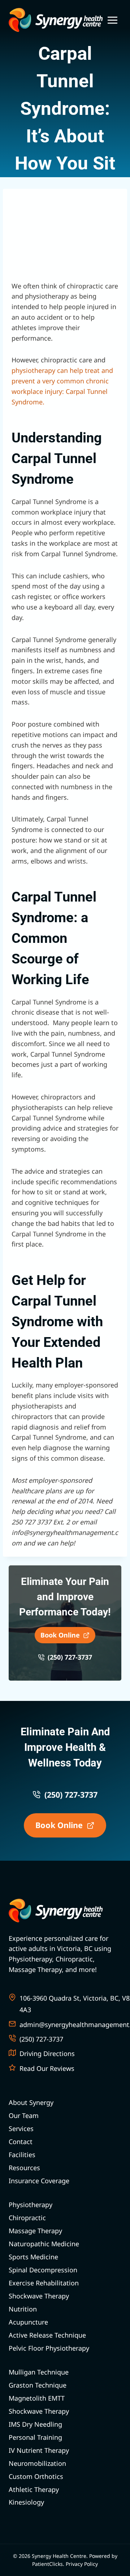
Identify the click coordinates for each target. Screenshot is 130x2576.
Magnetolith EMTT (37, 2398)
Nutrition (23, 2309)
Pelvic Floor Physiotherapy (49, 2348)
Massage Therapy (35, 2231)
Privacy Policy (82, 2564)
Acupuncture (28, 2322)
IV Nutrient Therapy (39, 2450)
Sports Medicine (33, 2257)
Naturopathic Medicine (44, 2244)
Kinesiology (26, 2502)
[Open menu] (112, 20)
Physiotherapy (31, 2205)
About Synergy (31, 2102)
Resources (24, 2168)
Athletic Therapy (34, 2489)
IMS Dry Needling (35, 2424)
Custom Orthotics (36, 2476)
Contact (21, 2142)
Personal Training (35, 2437)
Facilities (22, 2155)
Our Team (24, 2115)
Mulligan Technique (39, 2372)
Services (21, 2128)
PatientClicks (47, 2564)
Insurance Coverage (39, 2181)
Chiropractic (27, 2218)
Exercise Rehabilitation (44, 2283)
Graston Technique (38, 2385)
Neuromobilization (37, 2463)
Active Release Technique (47, 2335)
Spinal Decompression (43, 2270)
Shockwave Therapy (39, 2296)
